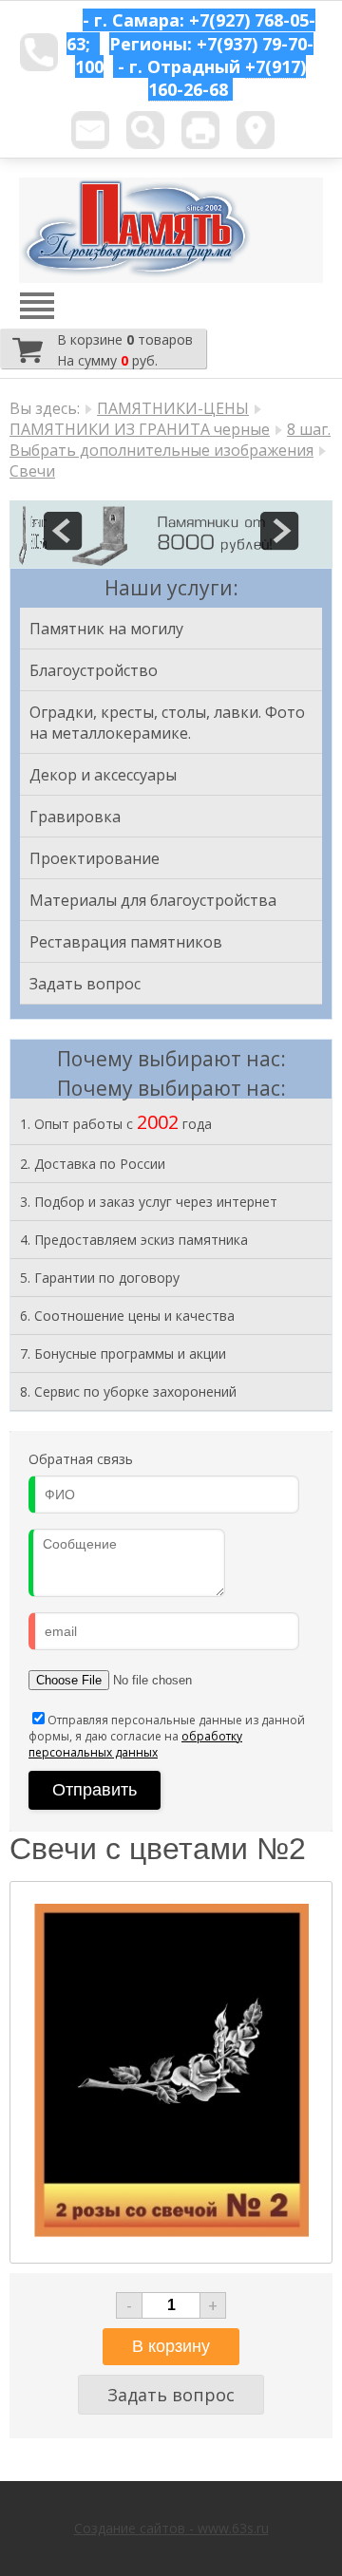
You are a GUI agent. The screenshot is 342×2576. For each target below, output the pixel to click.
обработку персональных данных (135, 1744)
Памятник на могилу (106, 629)
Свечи (32, 471)
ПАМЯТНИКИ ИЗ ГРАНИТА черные (140, 429)
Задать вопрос (85, 984)
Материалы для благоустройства (153, 900)
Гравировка (75, 817)
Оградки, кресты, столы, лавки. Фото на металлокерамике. (167, 723)
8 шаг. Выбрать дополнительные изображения (170, 440)
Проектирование (95, 858)
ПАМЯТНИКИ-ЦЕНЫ (173, 408)
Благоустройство (94, 670)
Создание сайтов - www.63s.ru (171, 2528)
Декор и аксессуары (103, 775)
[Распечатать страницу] (200, 130)
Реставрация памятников (126, 942)
